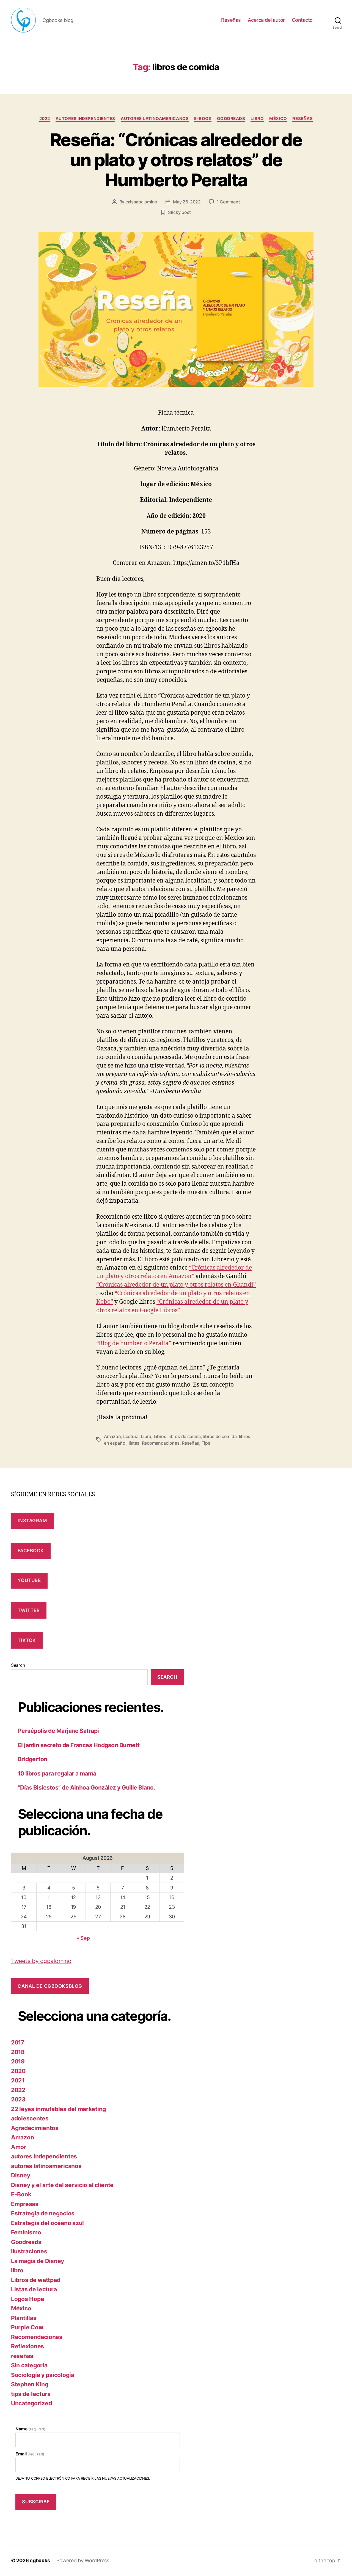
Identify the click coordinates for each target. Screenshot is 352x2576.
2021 (18, 2080)
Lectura (131, 1436)
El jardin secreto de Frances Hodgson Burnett (79, 1745)
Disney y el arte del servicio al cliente (62, 2185)
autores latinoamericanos (155, 119)
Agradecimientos (35, 2128)
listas (134, 1443)
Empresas (25, 2204)
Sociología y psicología (43, 2375)
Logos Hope (28, 2299)
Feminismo (26, 2232)
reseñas (302, 119)
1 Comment (228, 202)
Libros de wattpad (36, 2280)
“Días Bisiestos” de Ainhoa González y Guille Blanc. (86, 1787)
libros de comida (220, 1436)
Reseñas (231, 20)
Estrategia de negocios (43, 2213)
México (278, 119)
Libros (160, 1436)
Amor (19, 2147)
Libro (146, 1436)
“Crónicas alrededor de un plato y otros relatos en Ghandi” (176, 1285)
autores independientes (85, 119)
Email (30, 2454)
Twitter (29, 1610)
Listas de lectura (34, 2289)
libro (257, 119)
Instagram (32, 1521)
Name (30, 2429)
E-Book (203, 119)
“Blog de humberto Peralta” (134, 1343)
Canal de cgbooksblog (50, 1986)
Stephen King (30, 2384)
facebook (31, 1551)
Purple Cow (27, 2327)
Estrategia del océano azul (47, 2223)
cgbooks (40, 2560)
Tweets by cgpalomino (41, 1961)
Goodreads (231, 119)
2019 (18, 2061)
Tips (206, 1443)
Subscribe (36, 2502)
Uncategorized (31, 2403)
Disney (20, 2175)
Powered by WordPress (83, 2560)
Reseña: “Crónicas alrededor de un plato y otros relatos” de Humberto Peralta (176, 160)
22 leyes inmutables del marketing (58, 2109)
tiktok (27, 1640)
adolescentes (30, 2118)
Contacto (302, 20)
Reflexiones (28, 2346)
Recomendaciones (161, 1443)
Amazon (112, 1436)
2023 (18, 2099)
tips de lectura (31, 2394)
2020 (18, 2071)
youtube (29, 1580)
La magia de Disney (38, 2261)
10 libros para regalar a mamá (57, 1773)
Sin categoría (29, 2365)
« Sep (83, 1938)
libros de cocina (185, 1436)
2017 (18, 2042)
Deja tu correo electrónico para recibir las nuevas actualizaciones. (83, 2478)
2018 (18, 2052)
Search (18, 1665)
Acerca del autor (266, 20)
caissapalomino (141, 202)
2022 (45, 119)
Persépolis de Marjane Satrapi (58, 1731)
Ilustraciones (29, 2251)
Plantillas (24, 2318)
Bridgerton (33, 1759)
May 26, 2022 (187, 202)
